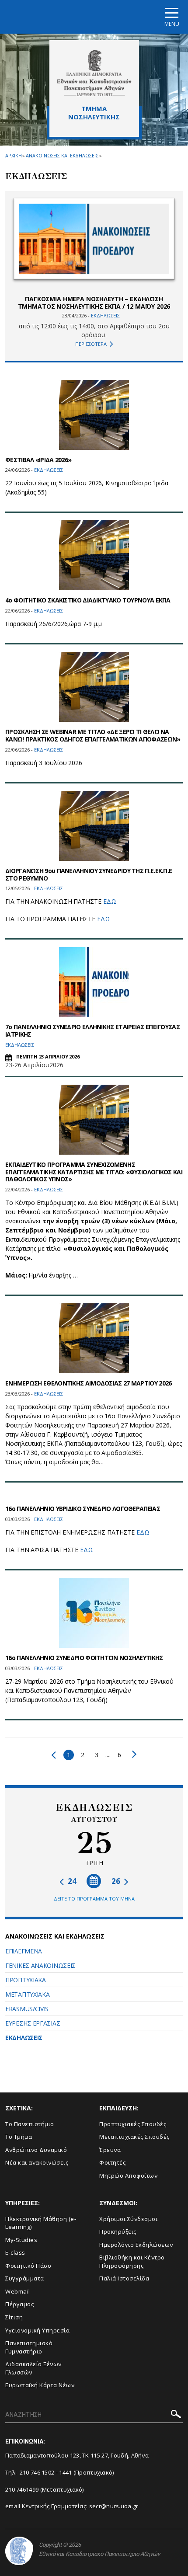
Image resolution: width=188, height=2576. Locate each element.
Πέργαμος (19, 2304)
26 (117, 1881)
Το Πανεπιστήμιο (30, 2124)
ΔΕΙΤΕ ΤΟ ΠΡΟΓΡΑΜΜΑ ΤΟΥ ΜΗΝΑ (94, 1899)
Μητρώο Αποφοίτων (128, 2176)
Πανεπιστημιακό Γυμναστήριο (29, 2347)
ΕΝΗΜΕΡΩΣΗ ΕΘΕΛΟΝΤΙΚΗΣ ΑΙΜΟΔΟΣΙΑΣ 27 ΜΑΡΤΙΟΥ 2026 (88, 1383)
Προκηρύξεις (118, 2231)
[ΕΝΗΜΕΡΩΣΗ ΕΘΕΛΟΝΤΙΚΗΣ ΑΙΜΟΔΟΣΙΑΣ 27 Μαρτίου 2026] (94, 1338)
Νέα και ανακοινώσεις (37, 2162)
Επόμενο (132, 1754)
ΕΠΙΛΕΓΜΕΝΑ (24, 1951)
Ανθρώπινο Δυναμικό (36, 2150)
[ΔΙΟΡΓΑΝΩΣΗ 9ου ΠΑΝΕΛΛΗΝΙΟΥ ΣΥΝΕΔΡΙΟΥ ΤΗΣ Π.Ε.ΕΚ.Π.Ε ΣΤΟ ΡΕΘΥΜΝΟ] (94, 826)
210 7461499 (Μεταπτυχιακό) (45, 2489)
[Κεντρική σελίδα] (94, 73)
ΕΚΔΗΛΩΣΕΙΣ (24, 2038)
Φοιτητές (112, 2162)
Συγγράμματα (25, 2278)
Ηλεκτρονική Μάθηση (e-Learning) (41, 2223)
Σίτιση (14, 2317)
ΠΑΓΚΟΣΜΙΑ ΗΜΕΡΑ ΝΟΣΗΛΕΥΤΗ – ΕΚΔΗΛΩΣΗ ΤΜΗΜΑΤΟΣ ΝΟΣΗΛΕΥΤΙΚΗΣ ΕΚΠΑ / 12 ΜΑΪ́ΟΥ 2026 (94, 303)
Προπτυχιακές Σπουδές (133, 2124)
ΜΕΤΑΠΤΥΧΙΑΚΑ (27, 1994)
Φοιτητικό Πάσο (28, 2266)
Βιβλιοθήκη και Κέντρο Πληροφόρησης (132, 2261)
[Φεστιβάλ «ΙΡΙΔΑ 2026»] (94, 415)
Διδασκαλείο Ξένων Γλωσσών (33, 2368)
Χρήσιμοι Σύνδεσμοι (128, 2219)
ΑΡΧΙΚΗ (13, 155)
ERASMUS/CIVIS (27, 2009)
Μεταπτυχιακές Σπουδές (134, 2137)
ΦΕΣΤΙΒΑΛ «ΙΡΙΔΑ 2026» (38, 460)
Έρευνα (110, 2150)
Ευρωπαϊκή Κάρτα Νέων (40, 2385)
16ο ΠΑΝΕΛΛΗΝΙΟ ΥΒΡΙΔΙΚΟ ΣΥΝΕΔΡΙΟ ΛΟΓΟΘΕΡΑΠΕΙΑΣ (83, 1509)
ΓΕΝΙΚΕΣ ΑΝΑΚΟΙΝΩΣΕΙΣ (40, 1965)
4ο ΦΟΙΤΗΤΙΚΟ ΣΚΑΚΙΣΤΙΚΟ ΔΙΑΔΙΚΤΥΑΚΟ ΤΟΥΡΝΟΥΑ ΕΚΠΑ (88, 600)
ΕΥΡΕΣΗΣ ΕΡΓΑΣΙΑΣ (33, 2023)
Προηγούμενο (56, 1755)
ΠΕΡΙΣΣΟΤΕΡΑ (91, 344)
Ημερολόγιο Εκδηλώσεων (136, 2245)
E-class (15, 2252)
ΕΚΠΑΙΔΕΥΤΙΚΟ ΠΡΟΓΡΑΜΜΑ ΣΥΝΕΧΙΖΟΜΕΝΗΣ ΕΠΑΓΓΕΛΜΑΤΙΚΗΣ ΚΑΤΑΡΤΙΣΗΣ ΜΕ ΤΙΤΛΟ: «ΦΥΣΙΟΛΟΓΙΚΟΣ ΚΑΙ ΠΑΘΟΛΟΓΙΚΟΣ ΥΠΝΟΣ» (94, 1172)
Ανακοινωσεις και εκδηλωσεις (62, 155)
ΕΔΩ (110, 901)
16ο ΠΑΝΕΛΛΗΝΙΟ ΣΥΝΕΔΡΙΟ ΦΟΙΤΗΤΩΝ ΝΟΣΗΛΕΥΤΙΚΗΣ (84, 1658)
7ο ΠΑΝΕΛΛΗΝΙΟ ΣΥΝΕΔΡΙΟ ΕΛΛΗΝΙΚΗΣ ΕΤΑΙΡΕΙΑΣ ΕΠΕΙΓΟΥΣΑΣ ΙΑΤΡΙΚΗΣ (92, 1030)
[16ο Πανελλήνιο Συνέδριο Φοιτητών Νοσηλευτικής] (94, 1613)
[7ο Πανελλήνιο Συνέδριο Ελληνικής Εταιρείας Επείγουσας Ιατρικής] (94, 982)
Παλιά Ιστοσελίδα (124, 2278)
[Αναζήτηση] (176, 2415)
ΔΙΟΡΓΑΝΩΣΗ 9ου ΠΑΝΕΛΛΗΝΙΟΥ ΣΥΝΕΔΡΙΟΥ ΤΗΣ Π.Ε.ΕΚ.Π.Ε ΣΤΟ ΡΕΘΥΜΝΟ (89, 874)
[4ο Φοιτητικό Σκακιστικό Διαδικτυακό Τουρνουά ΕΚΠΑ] (94, 555)
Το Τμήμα (19, 2137)
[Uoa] (19, 2551)
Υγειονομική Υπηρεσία (37, 2330)
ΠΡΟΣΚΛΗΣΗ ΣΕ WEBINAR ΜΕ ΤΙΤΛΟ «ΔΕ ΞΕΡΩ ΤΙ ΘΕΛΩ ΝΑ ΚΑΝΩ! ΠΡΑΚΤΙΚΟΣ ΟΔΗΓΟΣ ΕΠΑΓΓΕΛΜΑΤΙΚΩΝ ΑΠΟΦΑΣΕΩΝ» (93, 735)
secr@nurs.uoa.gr (114, 2506)
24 (71, 1881)
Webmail (18, 2291)
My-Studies (21, 2240)
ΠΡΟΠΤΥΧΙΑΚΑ (26, 1980)
